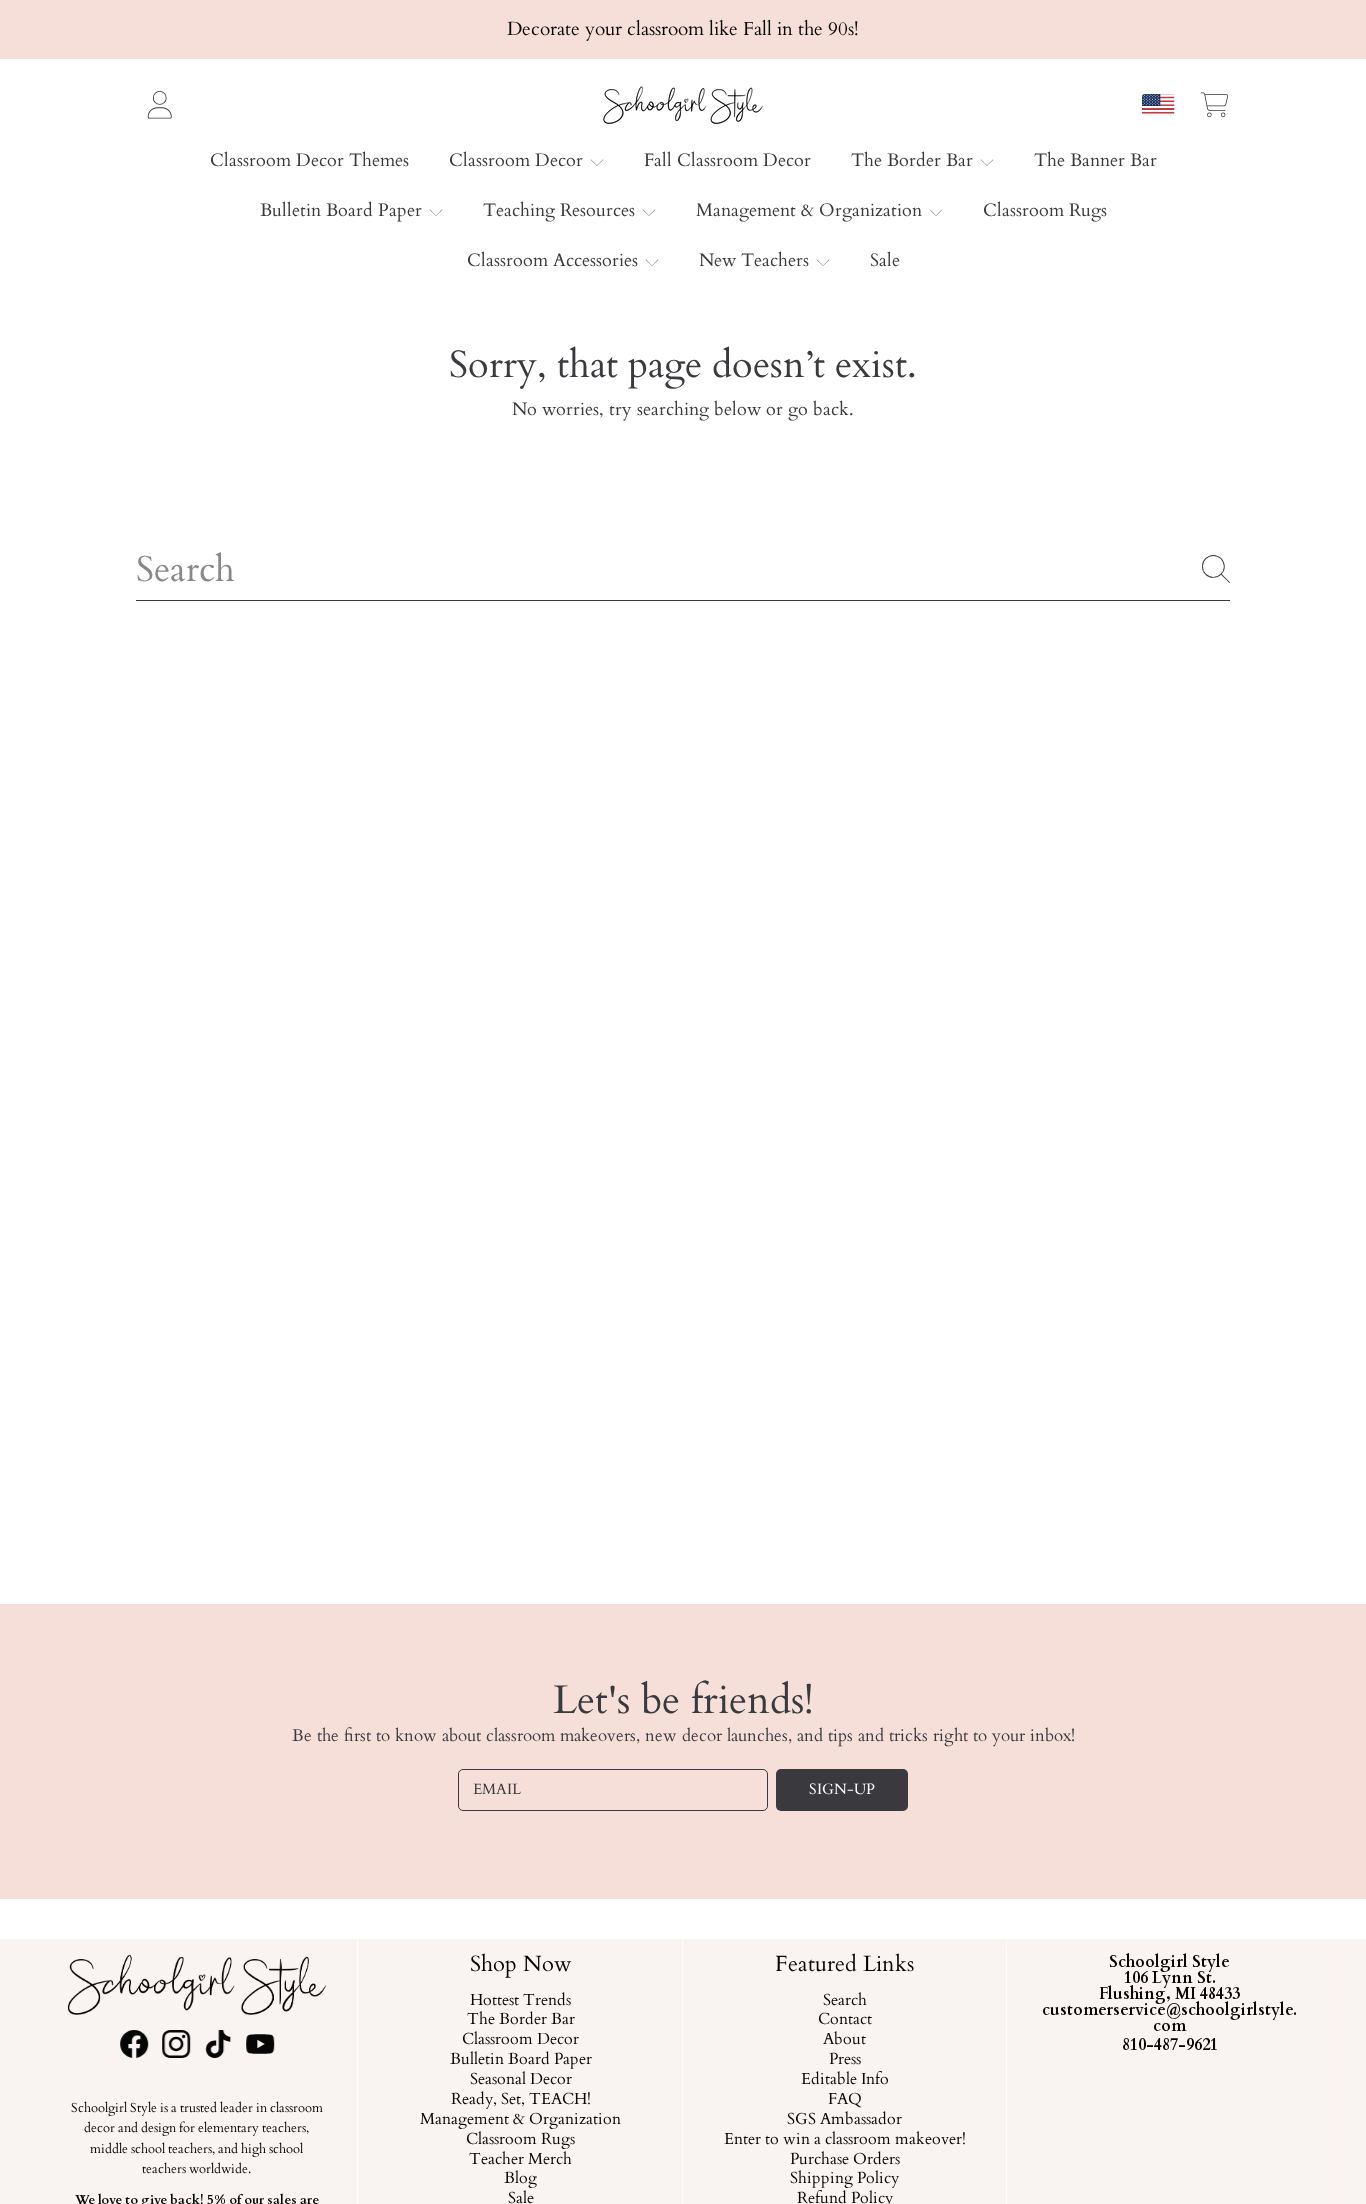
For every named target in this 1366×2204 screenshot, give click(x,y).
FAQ (845, 2100)
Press (845, 2060)
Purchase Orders (845, 2159)
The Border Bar (914, 160)
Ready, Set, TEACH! (521, 2100)
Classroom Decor (518, 160)
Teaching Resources (561, 210)
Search (845, 2000)
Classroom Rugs (520, 2139)
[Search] (1216, 569)
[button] (1215, 104)
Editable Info (845, 2080)
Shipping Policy (845, 2179)
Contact (845, 2020)
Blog (520, 2179)
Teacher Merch (520, 2159)
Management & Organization (811, 210)
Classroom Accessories (555, 260)
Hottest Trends (520, 2000)
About (845, 2040)
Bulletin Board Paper (343, 210)
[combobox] (683, 569)
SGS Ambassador (845, 2119)
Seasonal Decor (521, 2080)
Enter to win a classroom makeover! (845, 2139)
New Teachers (756, 260)
